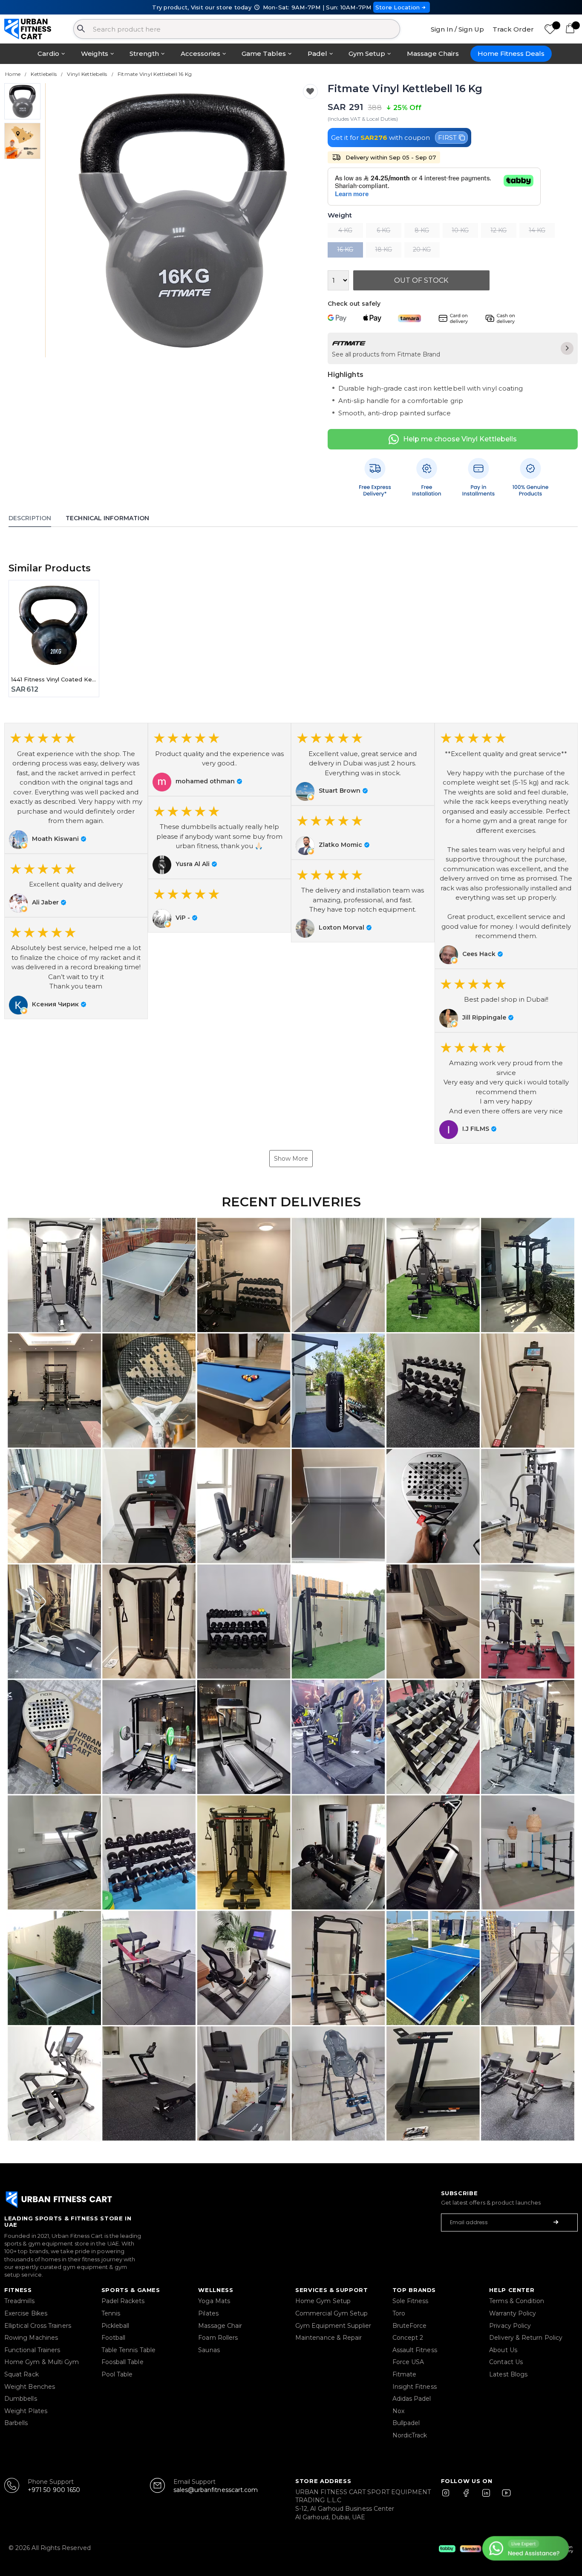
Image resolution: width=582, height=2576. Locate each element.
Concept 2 (408, 2338)
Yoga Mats (214, 2301)
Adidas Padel (412, 2399)
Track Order (513, 29)
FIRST (447, 138)
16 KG (345, 249)
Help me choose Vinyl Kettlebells (460, 439)
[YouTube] (504, 2497)
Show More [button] (291, 1159)
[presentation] (62, 220)
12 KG (498, 230)
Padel (317, 54)
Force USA (408, 2362)
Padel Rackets (123, 2301)
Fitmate (405, 2374)
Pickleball (115, 2326)
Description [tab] (30, 518)
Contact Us (506, 2362)
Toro (399, 2313)
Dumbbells (21, 2399)
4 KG (345, 230)
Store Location (398, 7)
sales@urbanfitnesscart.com (216, 2490)
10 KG (460, 230)
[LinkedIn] (486, 2497)
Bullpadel (406, 2423)
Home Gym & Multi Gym (42, 2362)
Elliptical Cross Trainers (38, 2326)
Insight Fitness (415, 2387)
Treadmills (19, 2301)
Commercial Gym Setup (331, 2313)
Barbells (16, 2423)
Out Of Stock (421, 280)
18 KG (383, 249)
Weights (95, 54)
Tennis (111, 2313)
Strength (144, 54)
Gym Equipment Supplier (333, 2326)
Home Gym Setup (323, 2301)
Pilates (208, 2313)
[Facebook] (468, 2497)
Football (114, 2338)
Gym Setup (367, 54)
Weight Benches (30, 2387)
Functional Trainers (32, 2350)
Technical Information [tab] (107, 518)
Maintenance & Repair (328, 2338)
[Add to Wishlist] (310, 91)
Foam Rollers (218, 2338)
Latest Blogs (508, 2374)
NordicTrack (410, 2435)
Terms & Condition (517, 2301)
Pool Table (117, 2374)
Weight (340, 216)
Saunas (209, 2350)
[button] (76, 788)
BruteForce (410, 2326)
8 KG (422, 230)
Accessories (200, 54)
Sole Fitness (411, 2301)
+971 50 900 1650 (54, 2490)
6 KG (383, 230)
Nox (398, 2411)
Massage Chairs (433, 54)
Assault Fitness (415, 2350)
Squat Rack (22, 2374)
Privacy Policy (510, 2326)
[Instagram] (449, 2497)
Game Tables (264, 54)
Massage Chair (220, 2326)
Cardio (48, 54)
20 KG (422, 249)
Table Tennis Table (128, 2350)
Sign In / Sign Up (457, 29)
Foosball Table (122, 2362)
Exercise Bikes (26, 2313)
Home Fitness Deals (511, 54)
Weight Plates (26, 2411)
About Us (503, 2350)
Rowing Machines (31, 2338)
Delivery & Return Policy (526, 2338)
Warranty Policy (513, 2313)
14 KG (537, 230)
